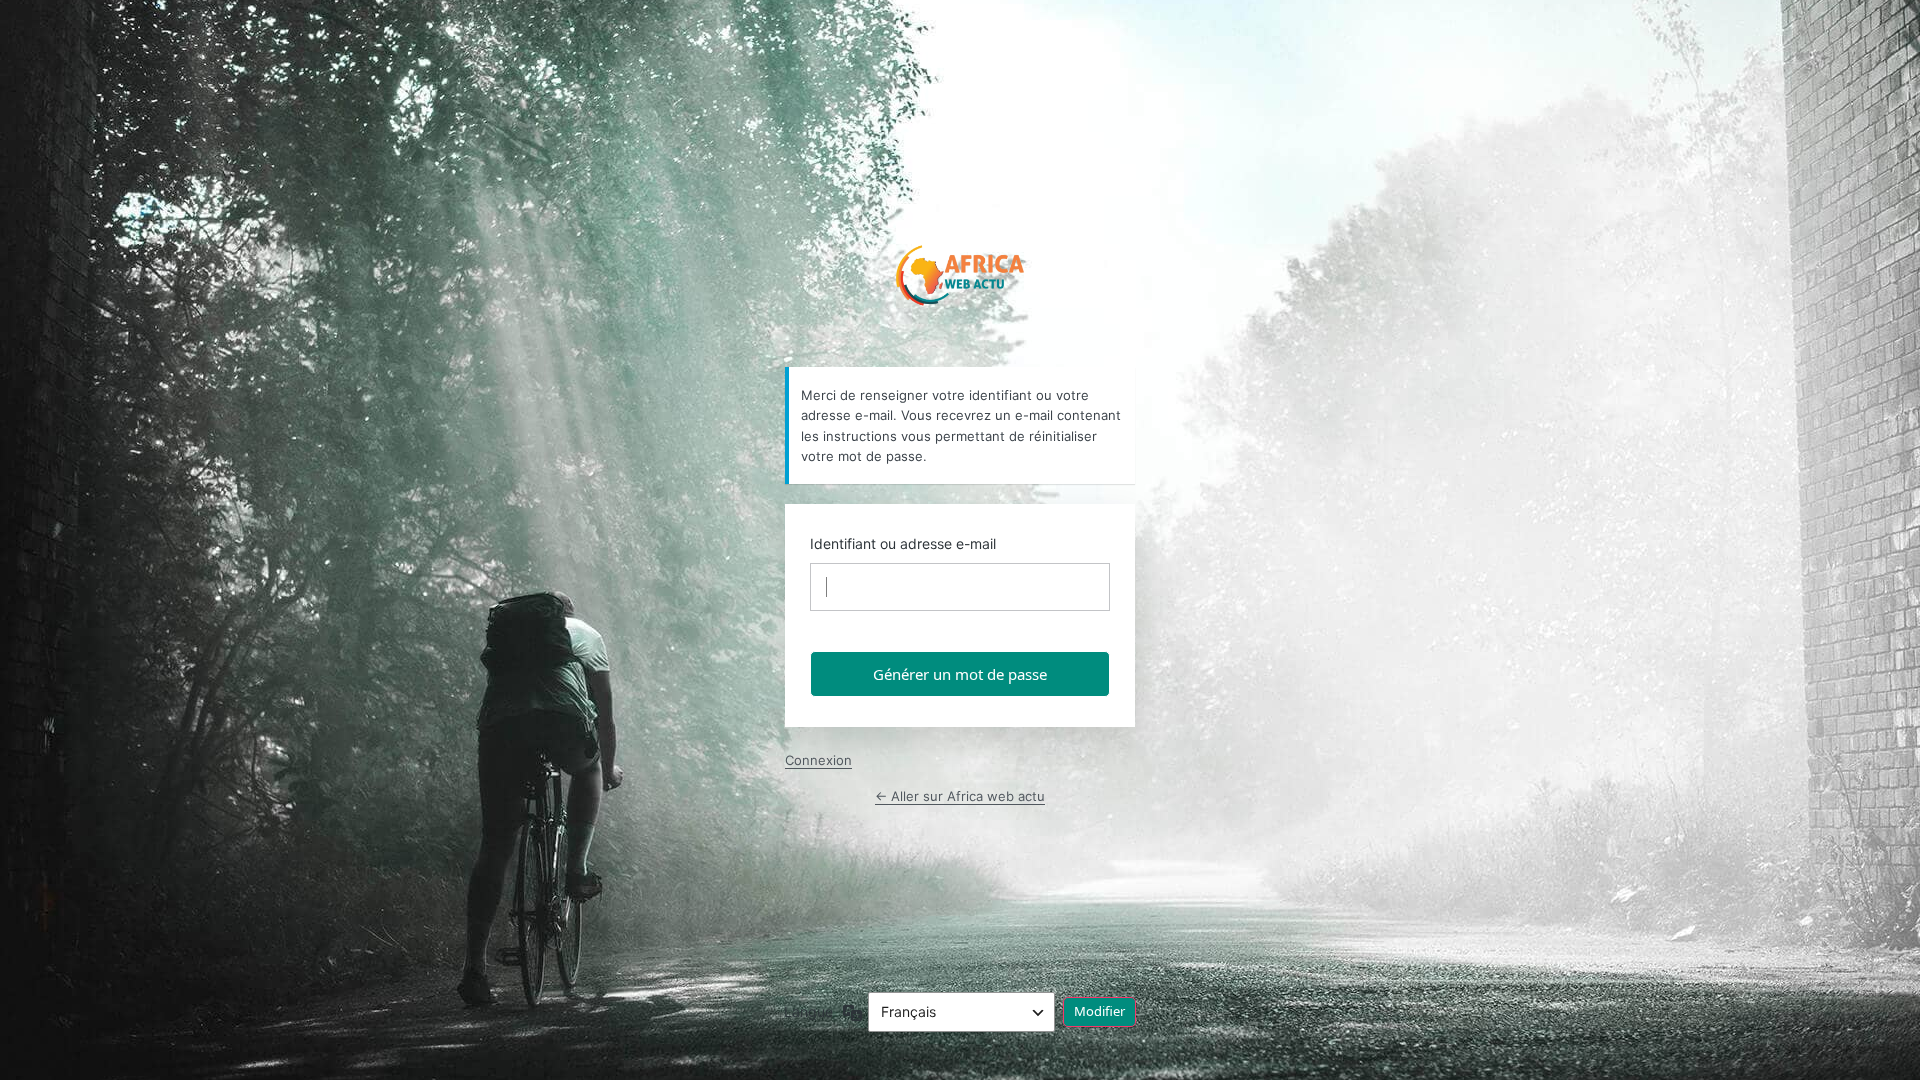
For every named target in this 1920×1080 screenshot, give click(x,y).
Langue (808, 1011)
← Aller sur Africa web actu (960, 796)
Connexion (818, 760)
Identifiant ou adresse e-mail (903, 543)
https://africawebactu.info (960, 271)
